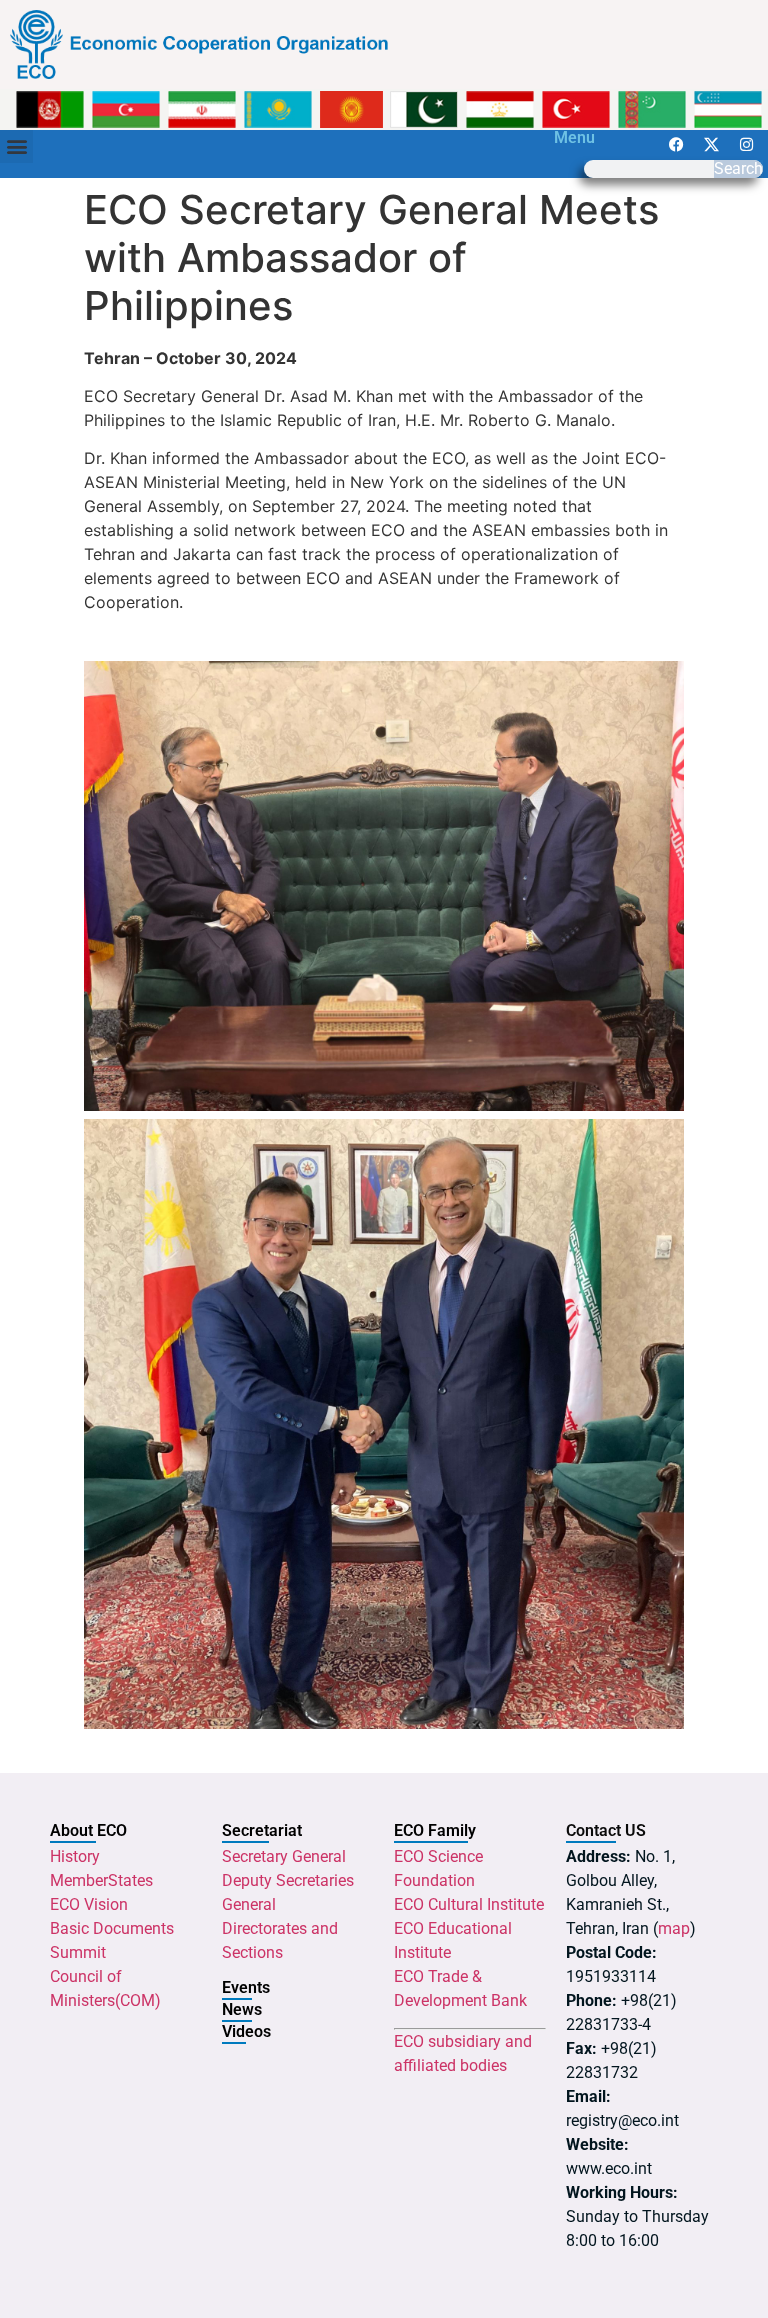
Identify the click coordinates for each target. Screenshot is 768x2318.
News (242, 2009)
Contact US (606, 1830)
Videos (246, 2031)
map (674, 1928)
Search (738, 169)
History (75, 1856)
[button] (16, 146)
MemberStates (101, 1880)
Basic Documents (112, 1928)
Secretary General (284, 1856)
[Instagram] (747, 145)
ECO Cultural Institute (469, 1904)
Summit (78, 1952)
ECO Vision (89, 1904)
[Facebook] (677, 145)
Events (246, 1987)
